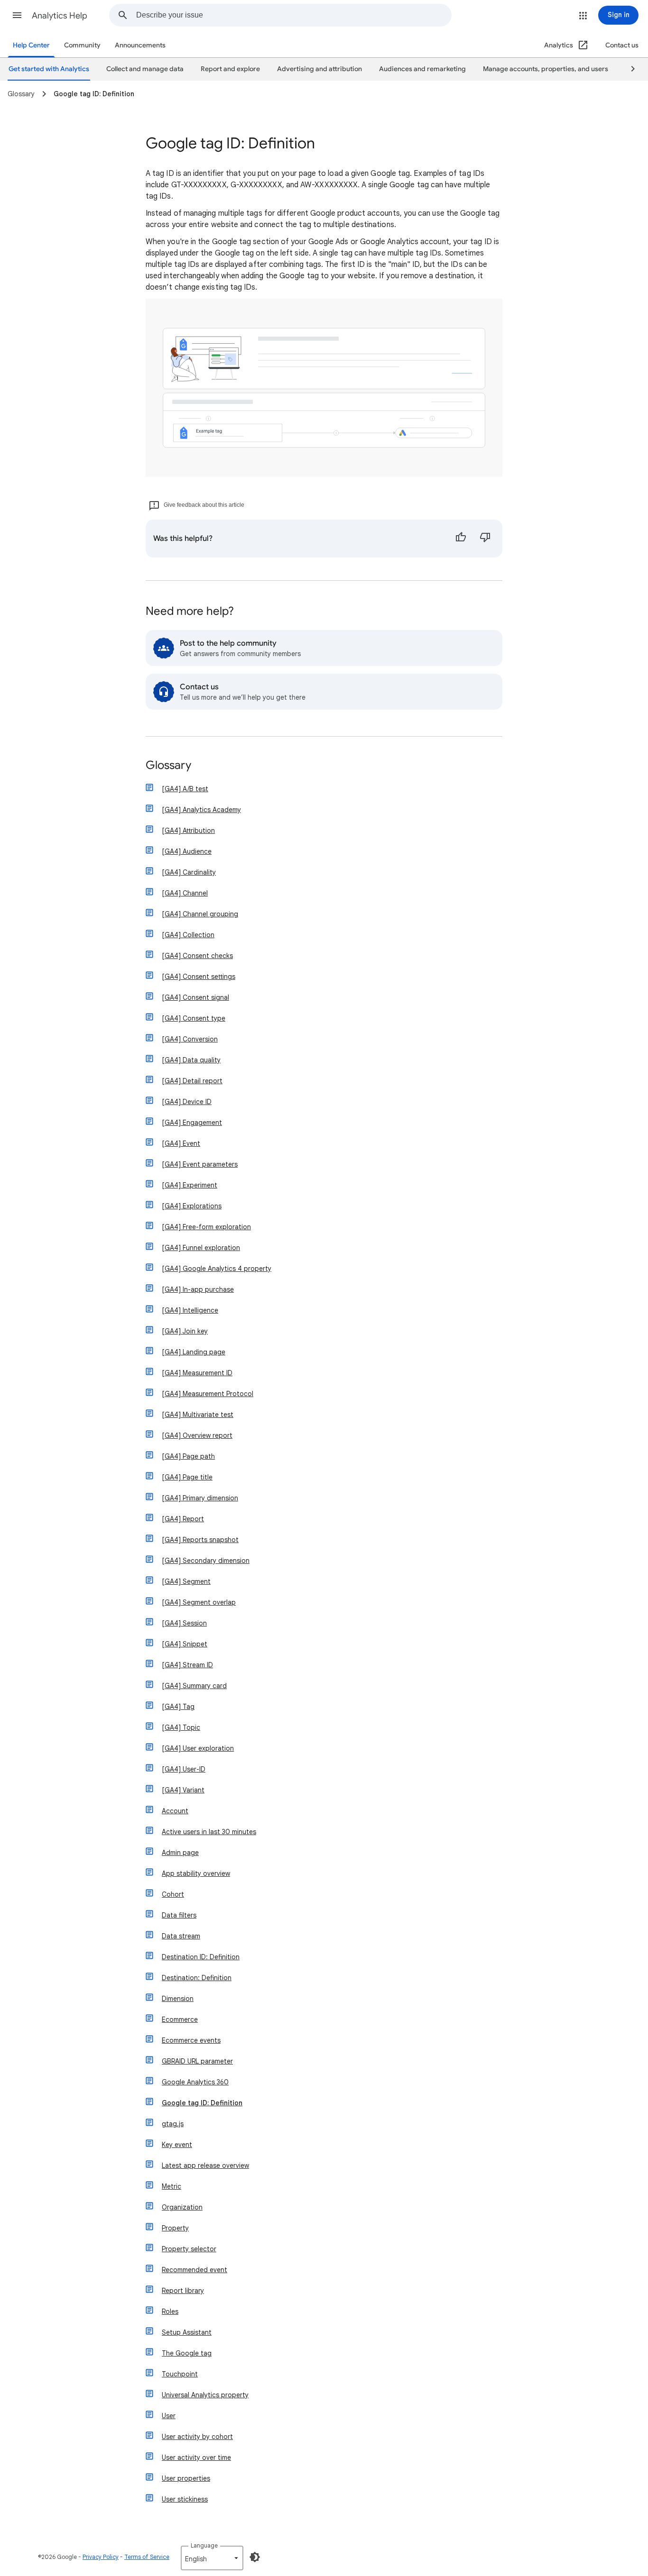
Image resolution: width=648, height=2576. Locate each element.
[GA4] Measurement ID (197, 1373)
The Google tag (187, 2353)
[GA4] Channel (185, 893)
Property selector (189, 2249)
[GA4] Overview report (197, 1435)
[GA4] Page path (188, 1456)
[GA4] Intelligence (190, 1310)
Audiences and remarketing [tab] (422, 69)
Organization (182, 2207)
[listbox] (212, 2558)
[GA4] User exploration (198, 1748)
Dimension (178, 1999)
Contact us (622, 45)
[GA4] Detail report (192, 1081)
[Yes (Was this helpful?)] (461, 539)
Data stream (181, 1936)
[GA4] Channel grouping (200, 914)
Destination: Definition (197, 1978)
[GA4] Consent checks (197, 956)
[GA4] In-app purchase (198, 1289)
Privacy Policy (101, 2557)
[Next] (629, 69)
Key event (177, 2145)
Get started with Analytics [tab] (49, 69)
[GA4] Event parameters (200, 1164)
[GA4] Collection (188, 935)
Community (82, 45)
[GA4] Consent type (194, 1018)
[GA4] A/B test (185, 789)
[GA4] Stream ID (187, 1665)
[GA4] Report (183, 1519)
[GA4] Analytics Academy (201, 810)
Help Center (31, 45)
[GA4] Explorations (192, 1206)
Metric (171, 2186)
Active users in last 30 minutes (209, 1832)
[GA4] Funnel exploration (201, 1248)
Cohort (173, 1894)
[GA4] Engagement (192, 1123)
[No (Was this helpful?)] (485, 539)
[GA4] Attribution (188, 831)
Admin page (180, 1853)
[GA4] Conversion (190, 1039)
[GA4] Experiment (190, 1185)
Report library (183, 2291)
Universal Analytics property (205, 2395)
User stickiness (185, 2499)
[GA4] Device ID (187, 1102)
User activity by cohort (197, 2437)
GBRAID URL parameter (197, 2061)
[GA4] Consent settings (199, 977)
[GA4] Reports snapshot (200, 1540)
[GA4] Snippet (185, 1644)
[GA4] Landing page (194, 1352)
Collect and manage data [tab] (145, 69)
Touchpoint (180, 2374)
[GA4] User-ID (184, 1769)
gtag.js (173, 2124)
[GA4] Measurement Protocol (208, 1394)
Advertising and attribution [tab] (319, 69)
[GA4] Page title (187, 1477)
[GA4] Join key (185, 1331)
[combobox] (294, 15)
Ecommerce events (191, 2040)
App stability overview (196, 1873)
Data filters (179, 1915)
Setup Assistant (187, 2332)
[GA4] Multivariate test (198, 1415)
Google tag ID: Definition (202, 2103)
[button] (17, 15)
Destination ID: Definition (201, 1957)
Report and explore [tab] (230, 69)
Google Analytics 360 (195, 2082)
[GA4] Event (181, 1143)
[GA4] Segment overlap (199, 1602)
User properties (186, 2478)
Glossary (168, 766)
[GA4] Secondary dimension (206, 1561)
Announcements (140, 45)
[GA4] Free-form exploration (206, 1227)
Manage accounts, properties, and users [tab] (546, 69)
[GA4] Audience (187, 851)
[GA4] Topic (181, 1727)
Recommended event (194, 2270)
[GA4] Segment (186, 1581)
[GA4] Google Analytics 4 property (217, 1269)
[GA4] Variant (183, 1790)
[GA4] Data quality (191, 1060)
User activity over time (196, 2457)
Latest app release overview (205, 2165)
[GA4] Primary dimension (200, 1498)
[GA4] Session (184, 1623)
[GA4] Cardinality (189, 872)
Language (204, 2545)
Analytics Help (60, 16)
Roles (170, 2311)
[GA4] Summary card (194, 1686)
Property (175, 2228)
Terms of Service (147, 2557)
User (169, 2416)
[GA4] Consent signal (195, 997)
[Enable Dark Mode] (255, 2557)
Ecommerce (180, 2019)
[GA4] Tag (178, 1707)
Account (175, 1811)
